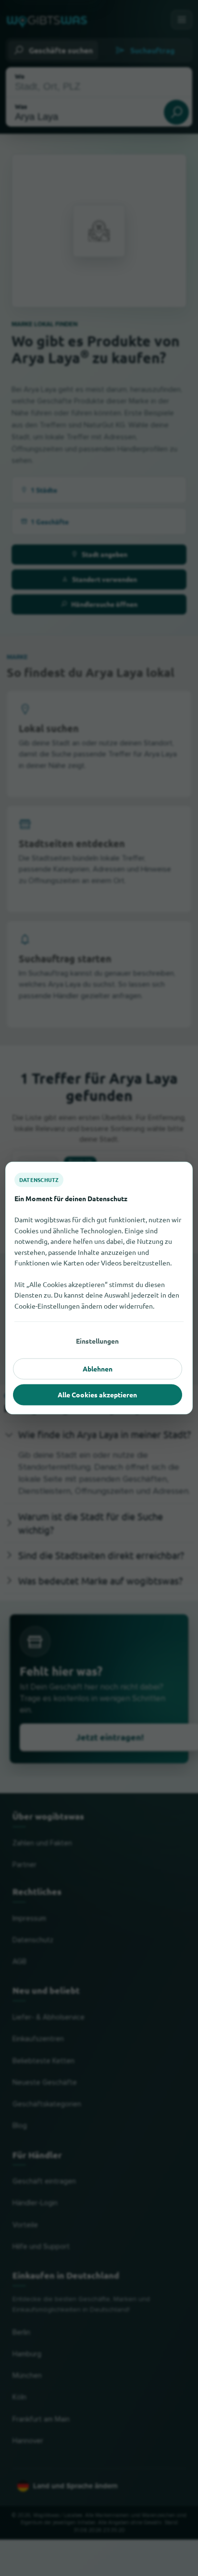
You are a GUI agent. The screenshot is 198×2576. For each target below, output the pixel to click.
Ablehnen (98, 1369)
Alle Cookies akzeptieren (97, 1394)
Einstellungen (97, 1341)
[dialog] (99, 1288)
